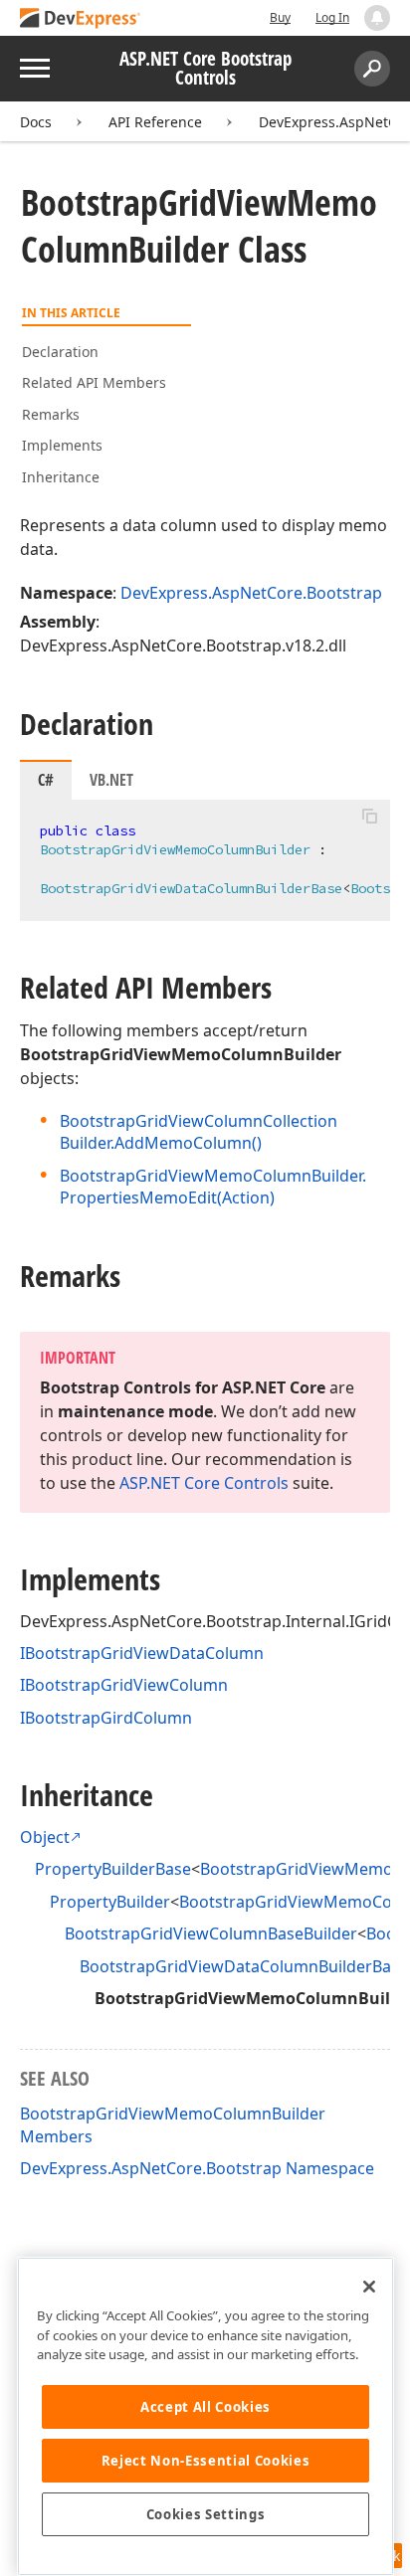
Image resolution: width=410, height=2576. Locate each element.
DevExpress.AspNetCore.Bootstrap (251, 593)
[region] (205, 2416)
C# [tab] (46, 780)
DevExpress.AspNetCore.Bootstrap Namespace (197, 2168)
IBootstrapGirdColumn (106, 1718)
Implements (62, 445)
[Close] (369, 2287)
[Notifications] (377, 18)
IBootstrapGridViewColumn (124, 1685)
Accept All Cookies (205, 2407)
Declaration (60, 352)
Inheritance (61, 477)
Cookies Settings (206, 2514)
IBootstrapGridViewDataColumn (142, 1653)
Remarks (51, 414)
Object (45, 1837)
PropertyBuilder (110, 1902)
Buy (280, 17)
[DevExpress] (81, 19)
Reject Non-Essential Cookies (205, 2461)
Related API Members (94, 382)
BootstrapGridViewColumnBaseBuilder (211, 1933)
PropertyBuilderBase (113, 1869)
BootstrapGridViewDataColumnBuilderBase (244, 1966)
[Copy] (369, 817)
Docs (36, 122)
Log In (332, 17)
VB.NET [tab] (111, 780)
